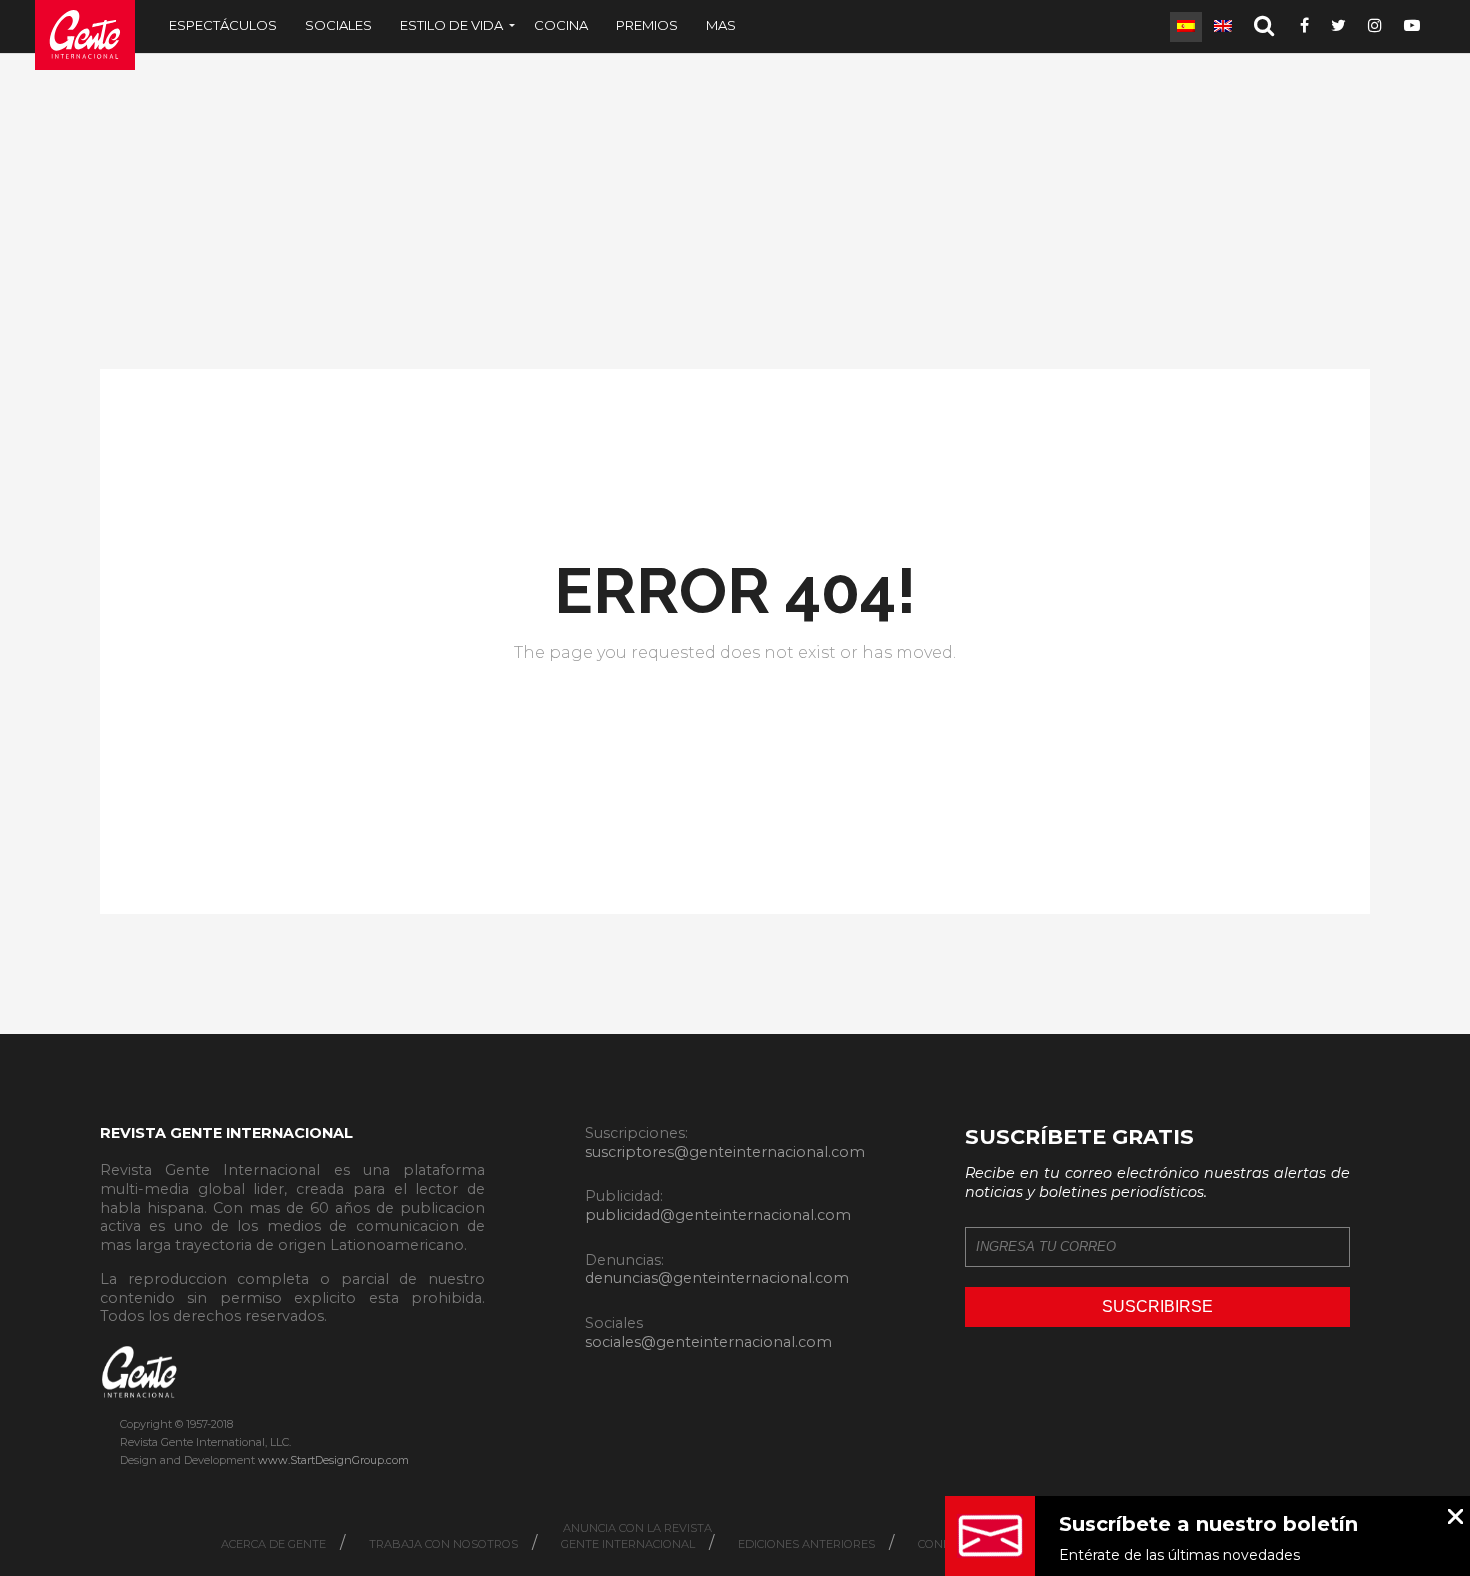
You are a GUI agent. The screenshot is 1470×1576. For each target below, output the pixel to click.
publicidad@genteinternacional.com (718, 1215)
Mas (721, 25)
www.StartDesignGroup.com (333, 1460)
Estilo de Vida (451, 25)
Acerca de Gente (273, 1544)
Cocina (561, 25)
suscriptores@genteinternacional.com (725, 1152)
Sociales (338, 25)
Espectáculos (223, 25)
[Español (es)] (1186, 26)
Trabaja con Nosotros (443, 1544)
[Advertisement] (735, 209)
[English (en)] (1223, 26)
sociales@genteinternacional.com (708, 1342)
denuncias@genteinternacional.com (717, 1278)
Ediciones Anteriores (806, 1544)
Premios (647, 25)
